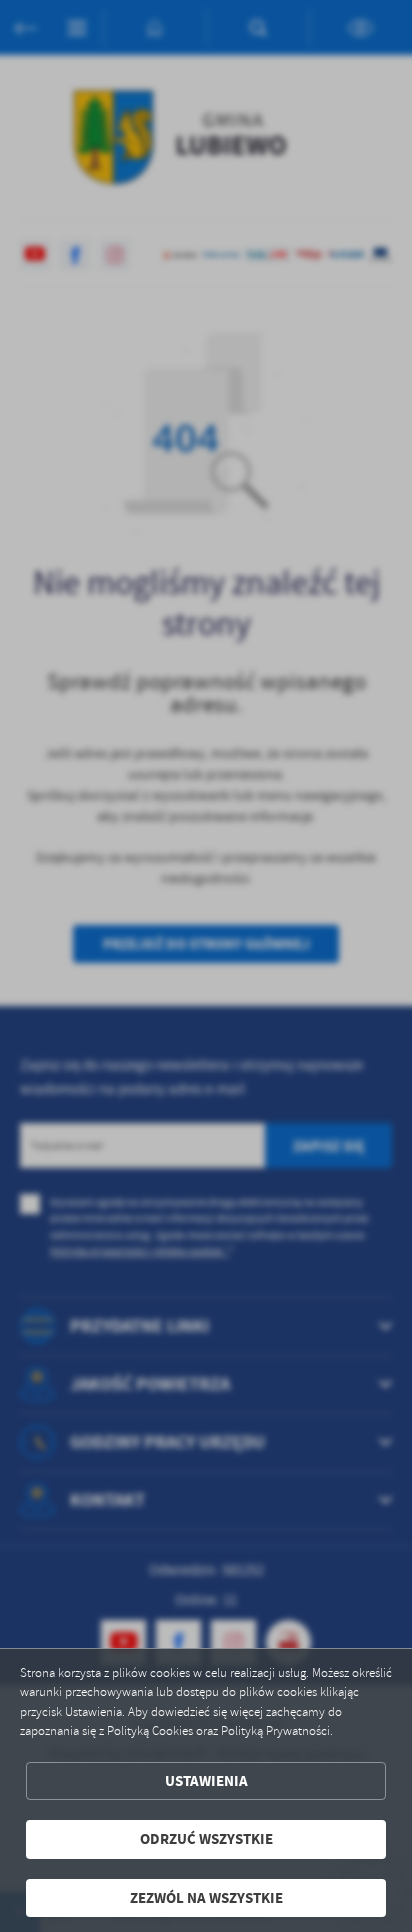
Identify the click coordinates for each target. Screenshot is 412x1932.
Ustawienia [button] (206, 1781)
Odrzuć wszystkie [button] (206, 1839)
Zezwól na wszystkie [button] (206, 1898)
